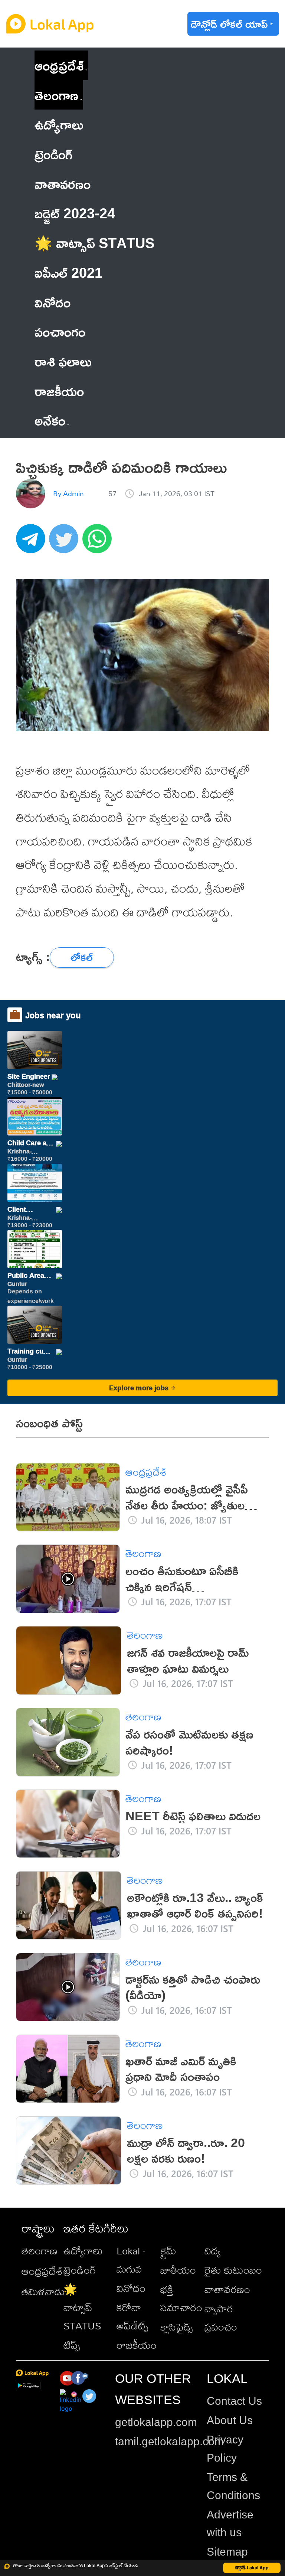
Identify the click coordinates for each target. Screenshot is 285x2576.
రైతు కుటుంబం (233, 2270)
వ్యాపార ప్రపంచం (221, 2318)
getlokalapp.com (156, 2422)
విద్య (212, 2251)
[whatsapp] (99, 543)
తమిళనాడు (43, 2291)
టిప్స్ (72, 2345)
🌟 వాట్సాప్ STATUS (82, 2307)
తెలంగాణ (56, 95)
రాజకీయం (137, 2345)
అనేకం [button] (50, 420)
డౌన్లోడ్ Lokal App (252, 2568)
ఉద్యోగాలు (83, 2251)
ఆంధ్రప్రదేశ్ (59, 65)
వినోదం (131, 2288)
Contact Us (234, 2401)
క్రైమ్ (168, 2251)
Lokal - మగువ (131, 2260)
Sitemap (227, 2552)
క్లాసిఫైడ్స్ (176, 2327)
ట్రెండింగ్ (80, 2270)
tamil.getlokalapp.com (169, 2441)
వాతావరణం (227, 2289)
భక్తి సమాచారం (181, 2298)
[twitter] (66, 543)
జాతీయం (178, 2270)
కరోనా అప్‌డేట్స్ (132, 2316)
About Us (230, 2420)
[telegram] (33, 543)
